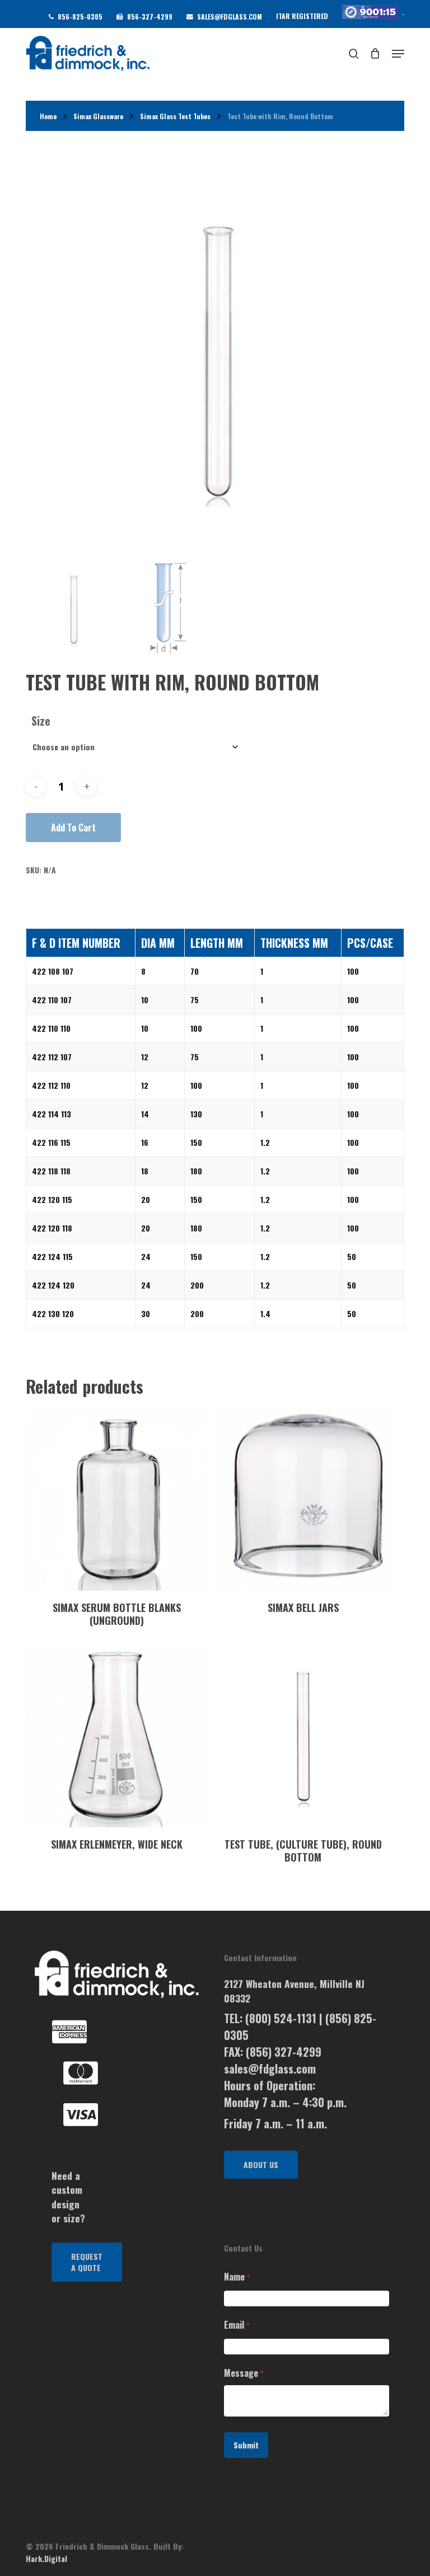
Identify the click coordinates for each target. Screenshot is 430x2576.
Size (41, 721)
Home (48, 116)
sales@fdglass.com (270, 2069)
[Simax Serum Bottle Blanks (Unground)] (116, 1499)
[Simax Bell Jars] (303, 1499)
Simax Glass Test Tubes (175, 116)
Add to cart (73, 828)
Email (237, 2325)
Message (244, 2373)
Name (237, 2277)
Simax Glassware (98, 116)
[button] (87, 2262)
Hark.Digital (46, 2558)
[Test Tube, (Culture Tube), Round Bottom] (303, 1737)
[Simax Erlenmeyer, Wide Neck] (116, 1737)
